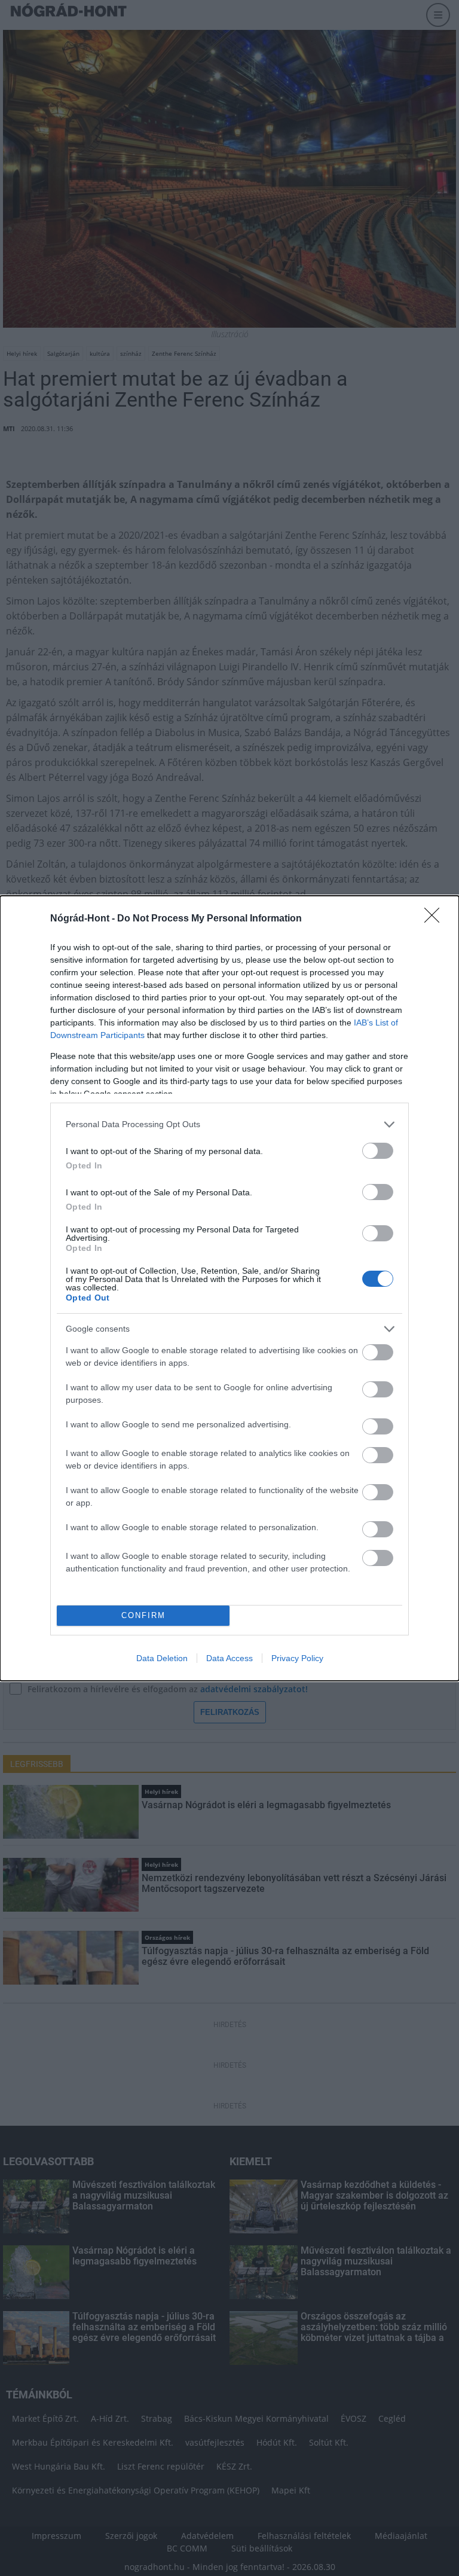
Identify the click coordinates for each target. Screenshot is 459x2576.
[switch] (378, 1151)
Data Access (229, 1658)
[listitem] (229, 1124)
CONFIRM (143, 1615)
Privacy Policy (297, 1658)
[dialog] (229, 1288)
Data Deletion (162, 1658)
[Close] (436, 919)
